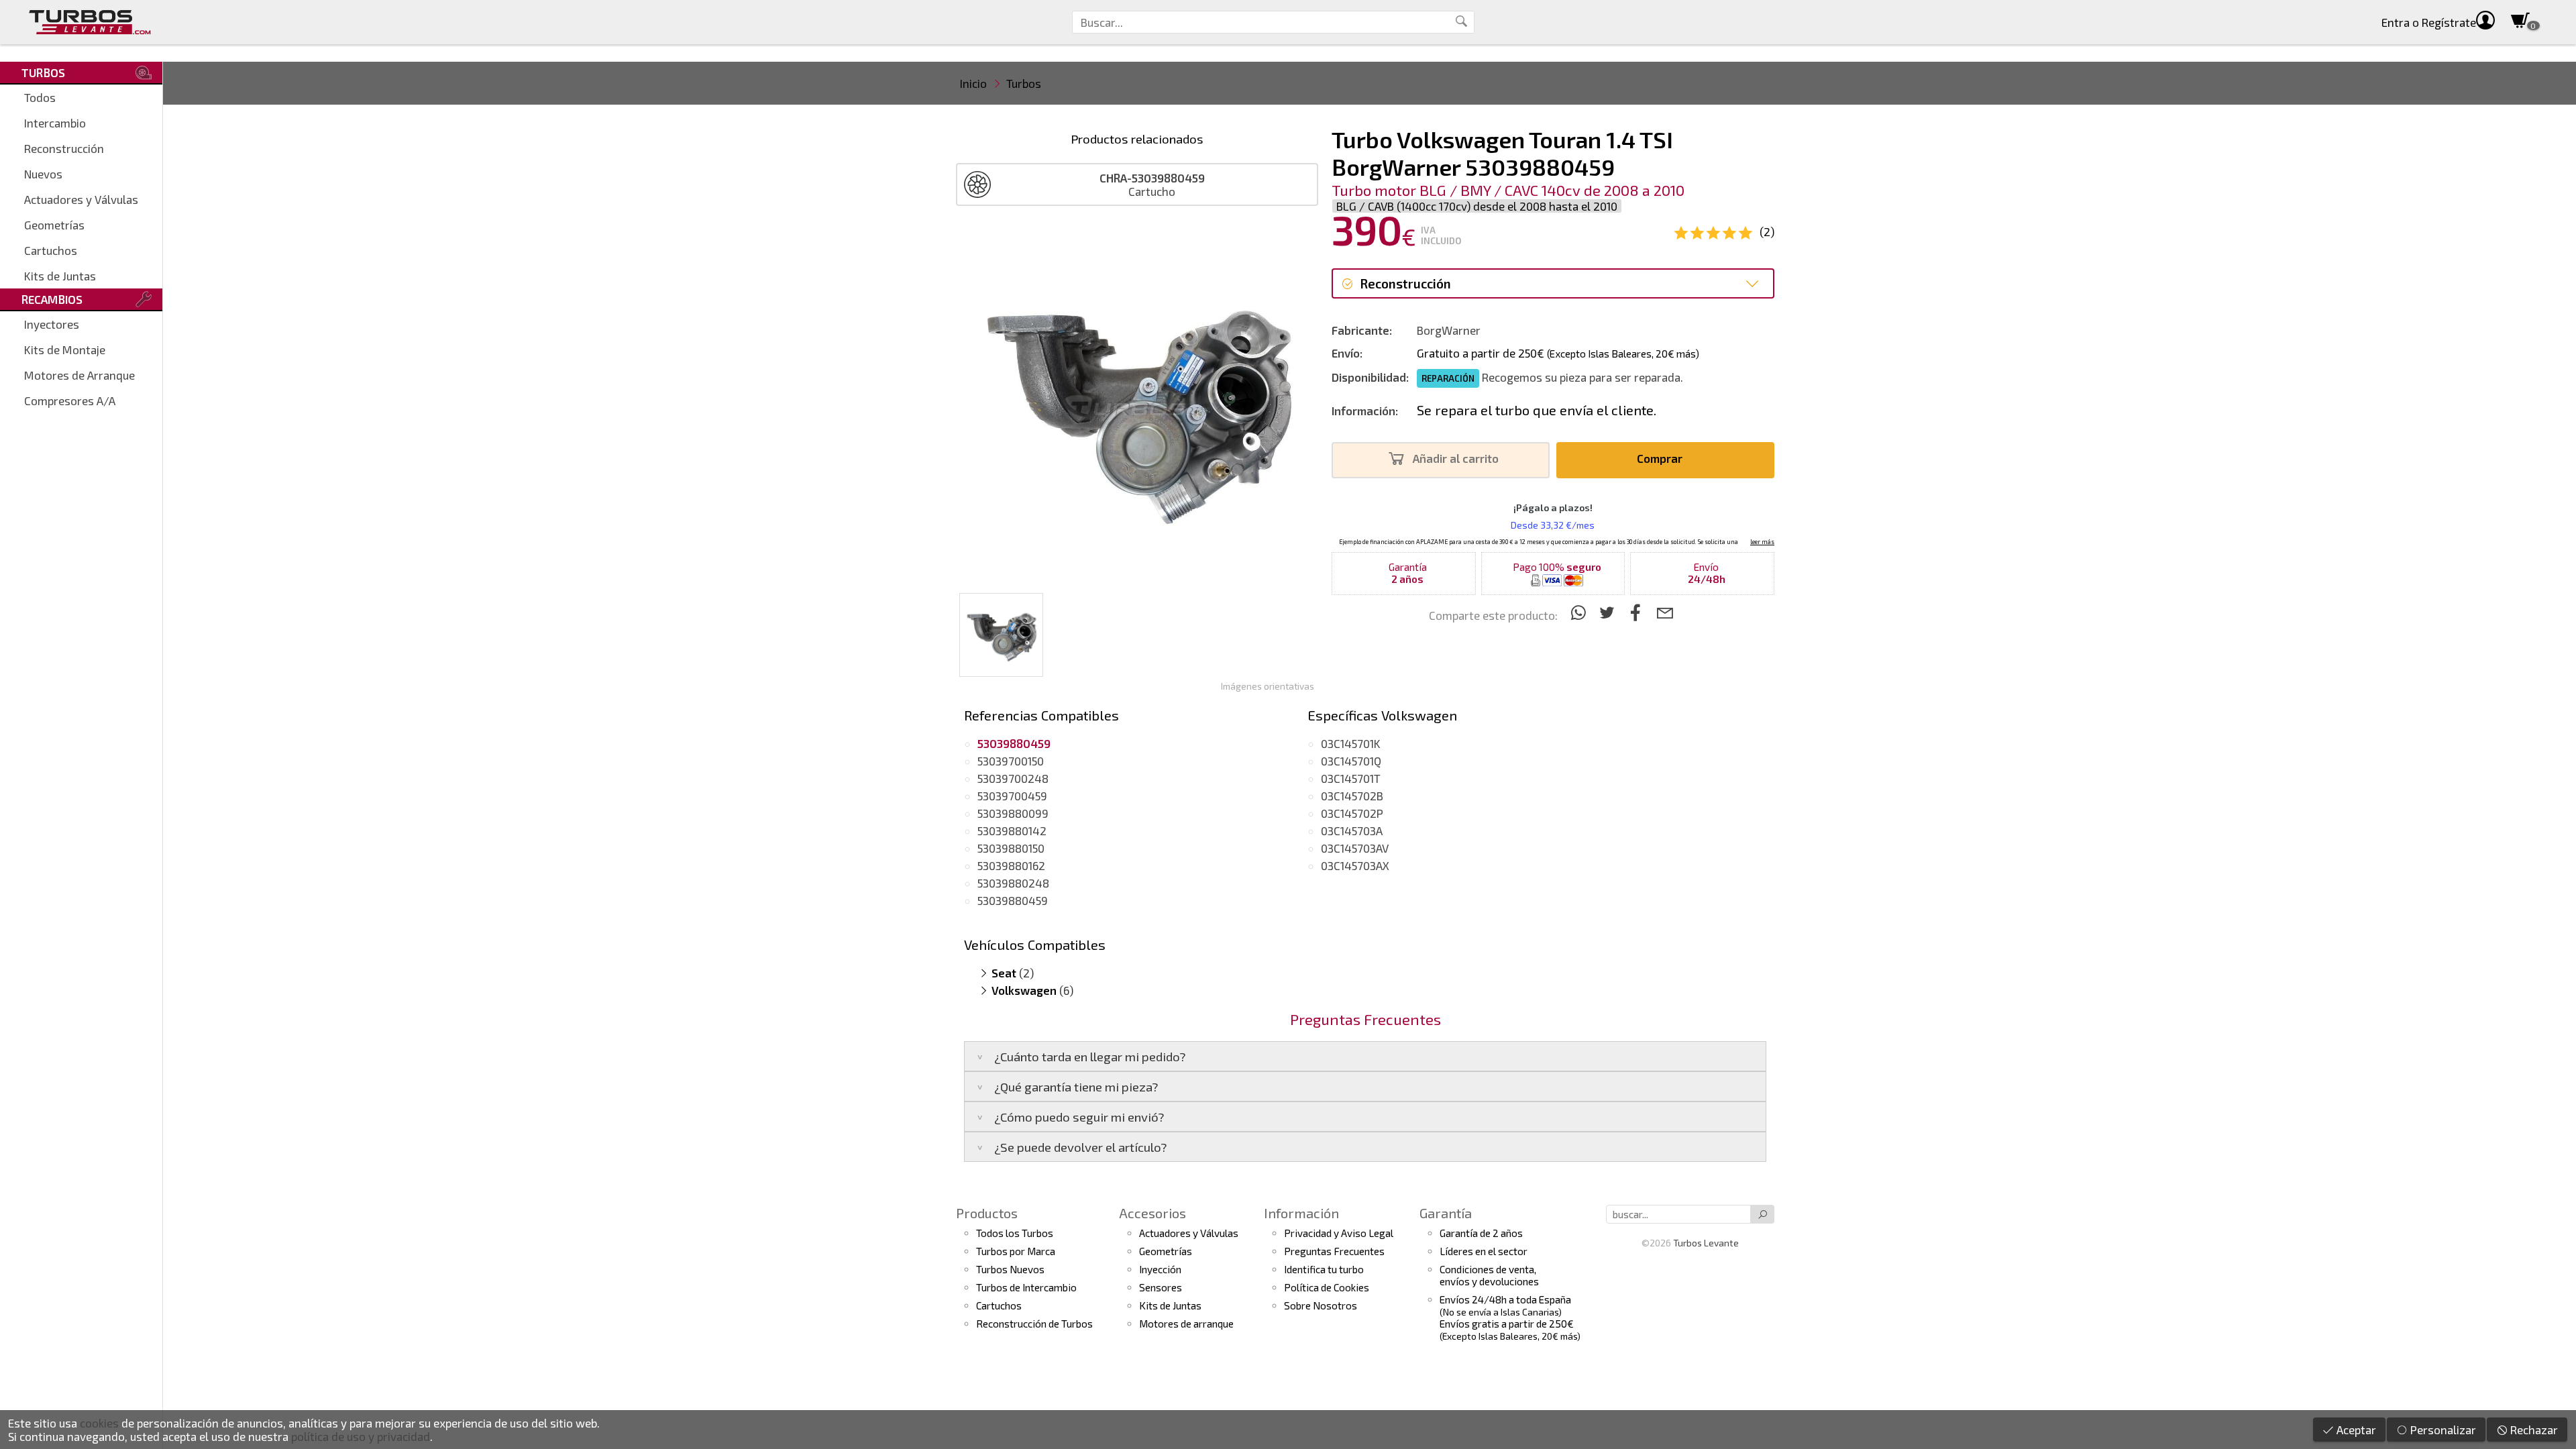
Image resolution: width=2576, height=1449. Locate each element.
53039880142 (1012, 830)
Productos (987, 1213)
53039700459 (1012, 796)
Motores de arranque (1186, 1324)
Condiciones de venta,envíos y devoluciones (1489, 1275)
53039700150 (1011, 761)
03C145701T (1351, 778)
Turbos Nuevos (1010, 1269)
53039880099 (1013, 813)
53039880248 (1013, 883)
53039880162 (1011, 865)
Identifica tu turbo (1324, 1269)
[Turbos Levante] (90, 22)
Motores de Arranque (79, 375)
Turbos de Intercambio (1026, 1287)
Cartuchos (51, 250)
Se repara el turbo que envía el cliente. (1537, 410)
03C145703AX (1355, 865)
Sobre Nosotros (1321, 1305)
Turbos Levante (1706, 1243)
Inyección (1160, 1269)
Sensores (1161, 1287)
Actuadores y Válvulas (81, 199)
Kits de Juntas (60, 276)
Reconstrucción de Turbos (1034, 1324)
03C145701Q (1351, 761)
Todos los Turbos (1015, 1233)
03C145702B (1352, 796)
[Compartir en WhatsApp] (1580, 612)
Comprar (1661, 458)
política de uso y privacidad (361, 1436)
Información (1301, 1213)
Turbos (1024, 83)
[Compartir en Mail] (1665, 612)
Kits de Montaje (65, 350)
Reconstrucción (64, 148)
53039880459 (1013, 900)
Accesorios (1152, 1213)
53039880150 (1011, 848)
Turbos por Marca (1016, 1251)
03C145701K (1351, 743)
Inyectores (52, 324)
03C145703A (1352, 830)
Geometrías (54, 225)
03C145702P (1352, 813)
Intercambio (55, 123)
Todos (40, 97)
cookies (99, 1423)
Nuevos (43, 174)
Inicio (973, 83)
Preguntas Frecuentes (1334, 1251)
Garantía (1446, 1213)
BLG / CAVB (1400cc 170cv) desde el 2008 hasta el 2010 (1477, 206)
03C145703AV (1355, 848)
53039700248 (1013, 778)
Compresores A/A (70, 400)
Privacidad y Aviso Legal (1339, 1233)
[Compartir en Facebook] (1638, 612)
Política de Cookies (1327, 1287)
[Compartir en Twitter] (1609, 612)
